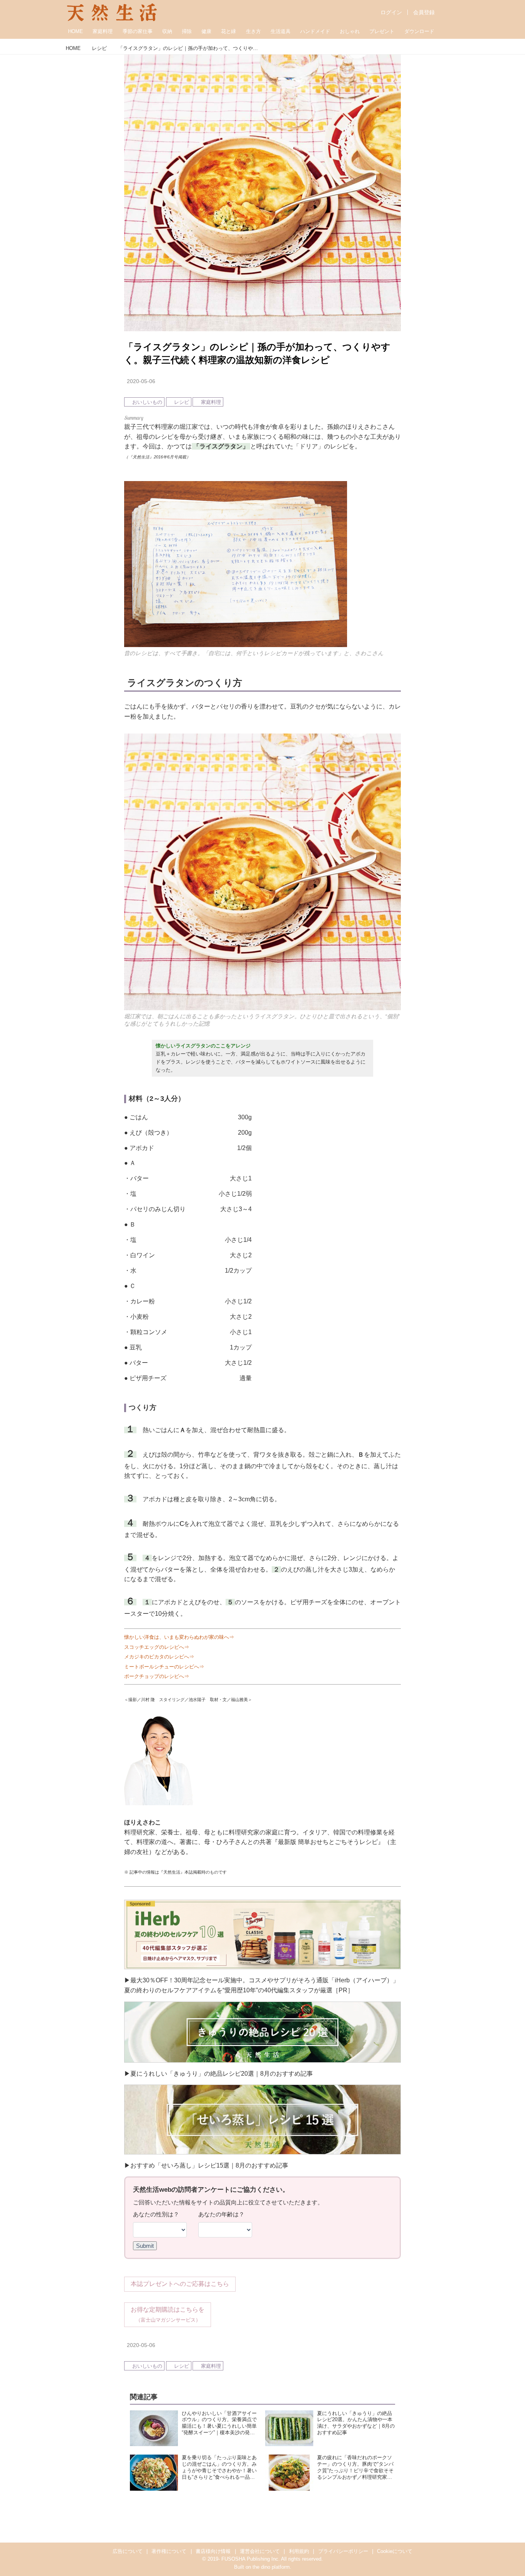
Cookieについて (395, 2551)
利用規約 (299, 2551)
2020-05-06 (141, 381)
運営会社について (260, 2551)
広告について (128, 2551)
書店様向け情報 (213, 2551)
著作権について (169, 2551)
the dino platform (271, 2567)
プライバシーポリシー (343, 2551)
